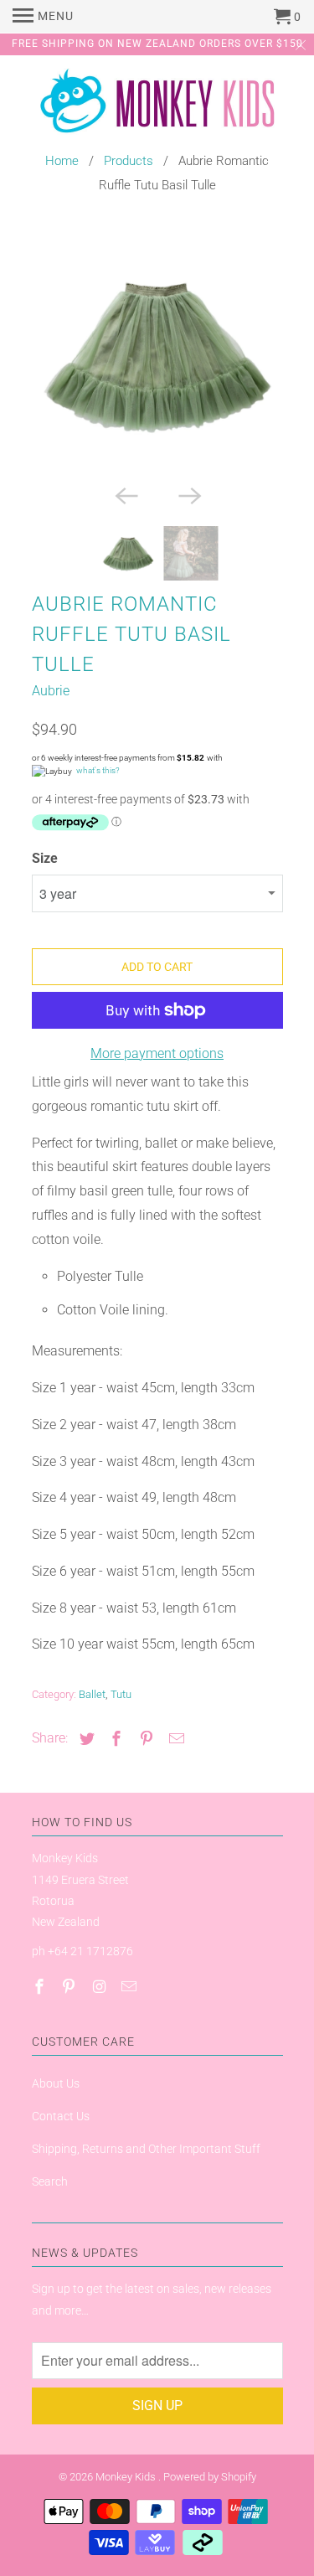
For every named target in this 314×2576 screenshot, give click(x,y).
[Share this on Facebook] (114, 1739)
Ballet (92, 1694)
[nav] (43, 17)
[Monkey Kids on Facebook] (41, 1987)
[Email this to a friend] (174, 1739)
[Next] (189, 494)
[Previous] (126, 494)
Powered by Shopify (210, 2477)
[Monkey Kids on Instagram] (100, 1987)
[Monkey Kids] (157, 105)
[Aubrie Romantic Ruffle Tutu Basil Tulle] (157, 354)
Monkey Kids (127, 2477)
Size (45, 858)
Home (62, 161)
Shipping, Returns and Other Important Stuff (146, 2149)
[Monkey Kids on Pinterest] (70, 1987)
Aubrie (51, 691)
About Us (56, 2083)
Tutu (121, 1694)
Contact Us (61, 2116)
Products (129, 161)
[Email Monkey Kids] (131, 1987)
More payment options (157, 1053)
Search (50, 2181)
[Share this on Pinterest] (144, 1739)
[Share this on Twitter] (85, 1739)
